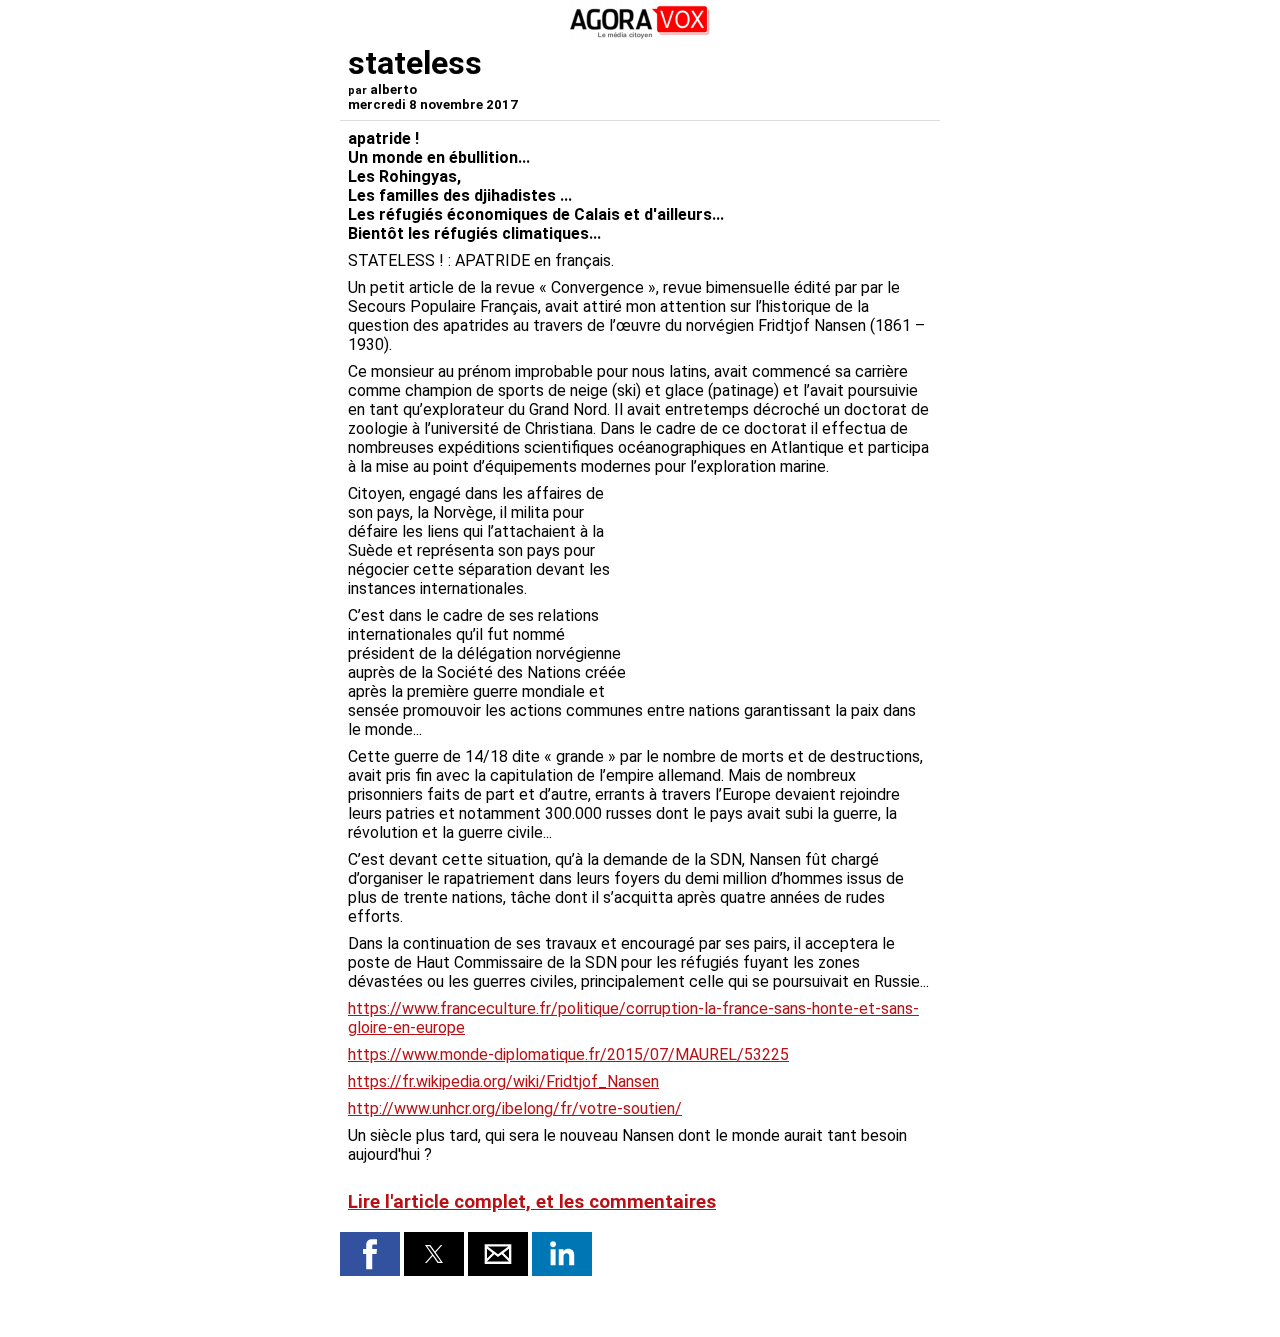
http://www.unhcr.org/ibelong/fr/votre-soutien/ (515, 1108)
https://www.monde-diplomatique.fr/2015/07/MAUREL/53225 (568, 1054)
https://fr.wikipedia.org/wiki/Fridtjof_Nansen (503, 1081)
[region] (782, 589)
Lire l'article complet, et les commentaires (532, 1202)
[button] (370, 1254)
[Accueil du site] (640, 34)
